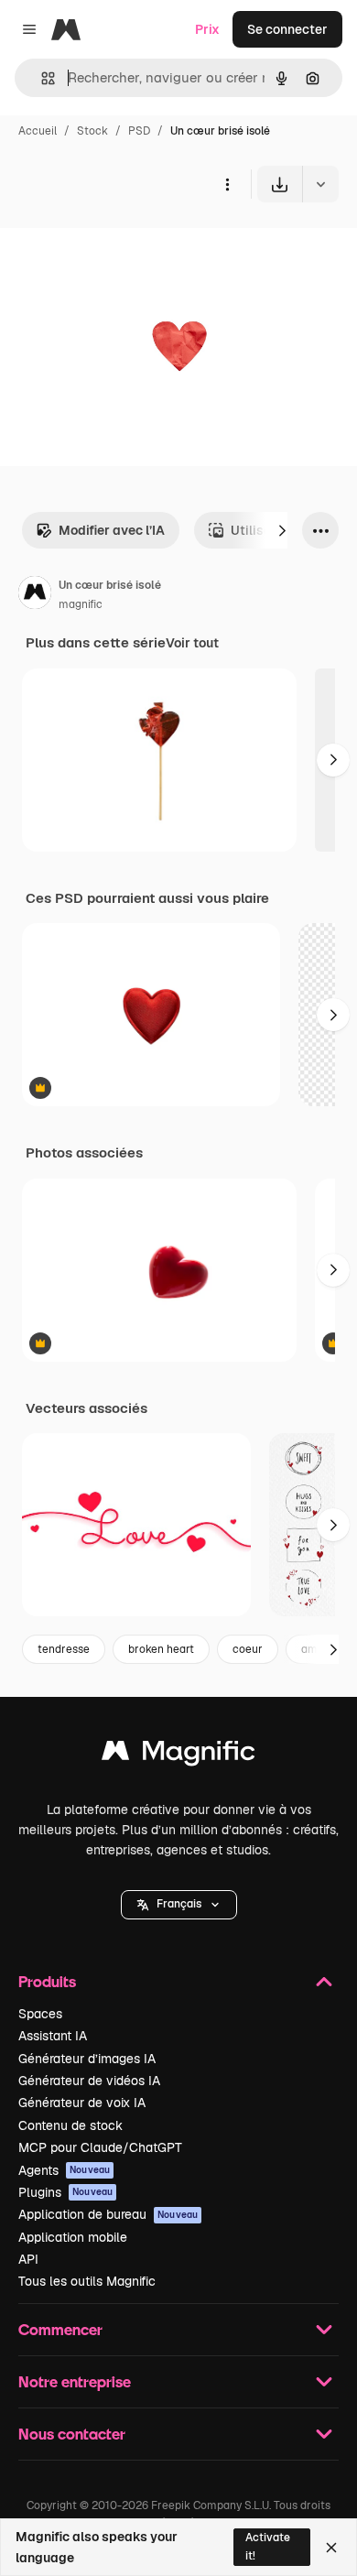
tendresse (64, 1649)
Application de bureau (108, 2214)
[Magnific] (178, 1755)
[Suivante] (282, 530)
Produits (47, 1981)
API (28, 2259)
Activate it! (268, 2546)
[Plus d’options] (227, 184)
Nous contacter (72, 2434)
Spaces (40, 2014)
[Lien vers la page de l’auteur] (35, 595)
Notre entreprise (75, 2381)
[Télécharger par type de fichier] (320, 184)
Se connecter (287, 29)
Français (179, 1904)
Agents (64, 2170)
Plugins (65, 2192)
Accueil (38, 131)
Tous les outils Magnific (87, 2281)
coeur (248, 1649)
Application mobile (73, 2237)
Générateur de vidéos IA (89, 2081)
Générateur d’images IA (87, 2059)
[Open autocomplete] (41, 78)
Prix (207, 29)
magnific (81, 604)
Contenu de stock (70, 2125)
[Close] (331, 2548)
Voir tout (192, 643)
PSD (139, 131)
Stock (92, 131)
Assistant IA (53, 2036)
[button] (179, 1905)
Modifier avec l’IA (112, 530)
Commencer (60, 2329)
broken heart (161, 1649)
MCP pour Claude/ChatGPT (100, 2147)
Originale (121, 245)
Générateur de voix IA (82, 2103)
